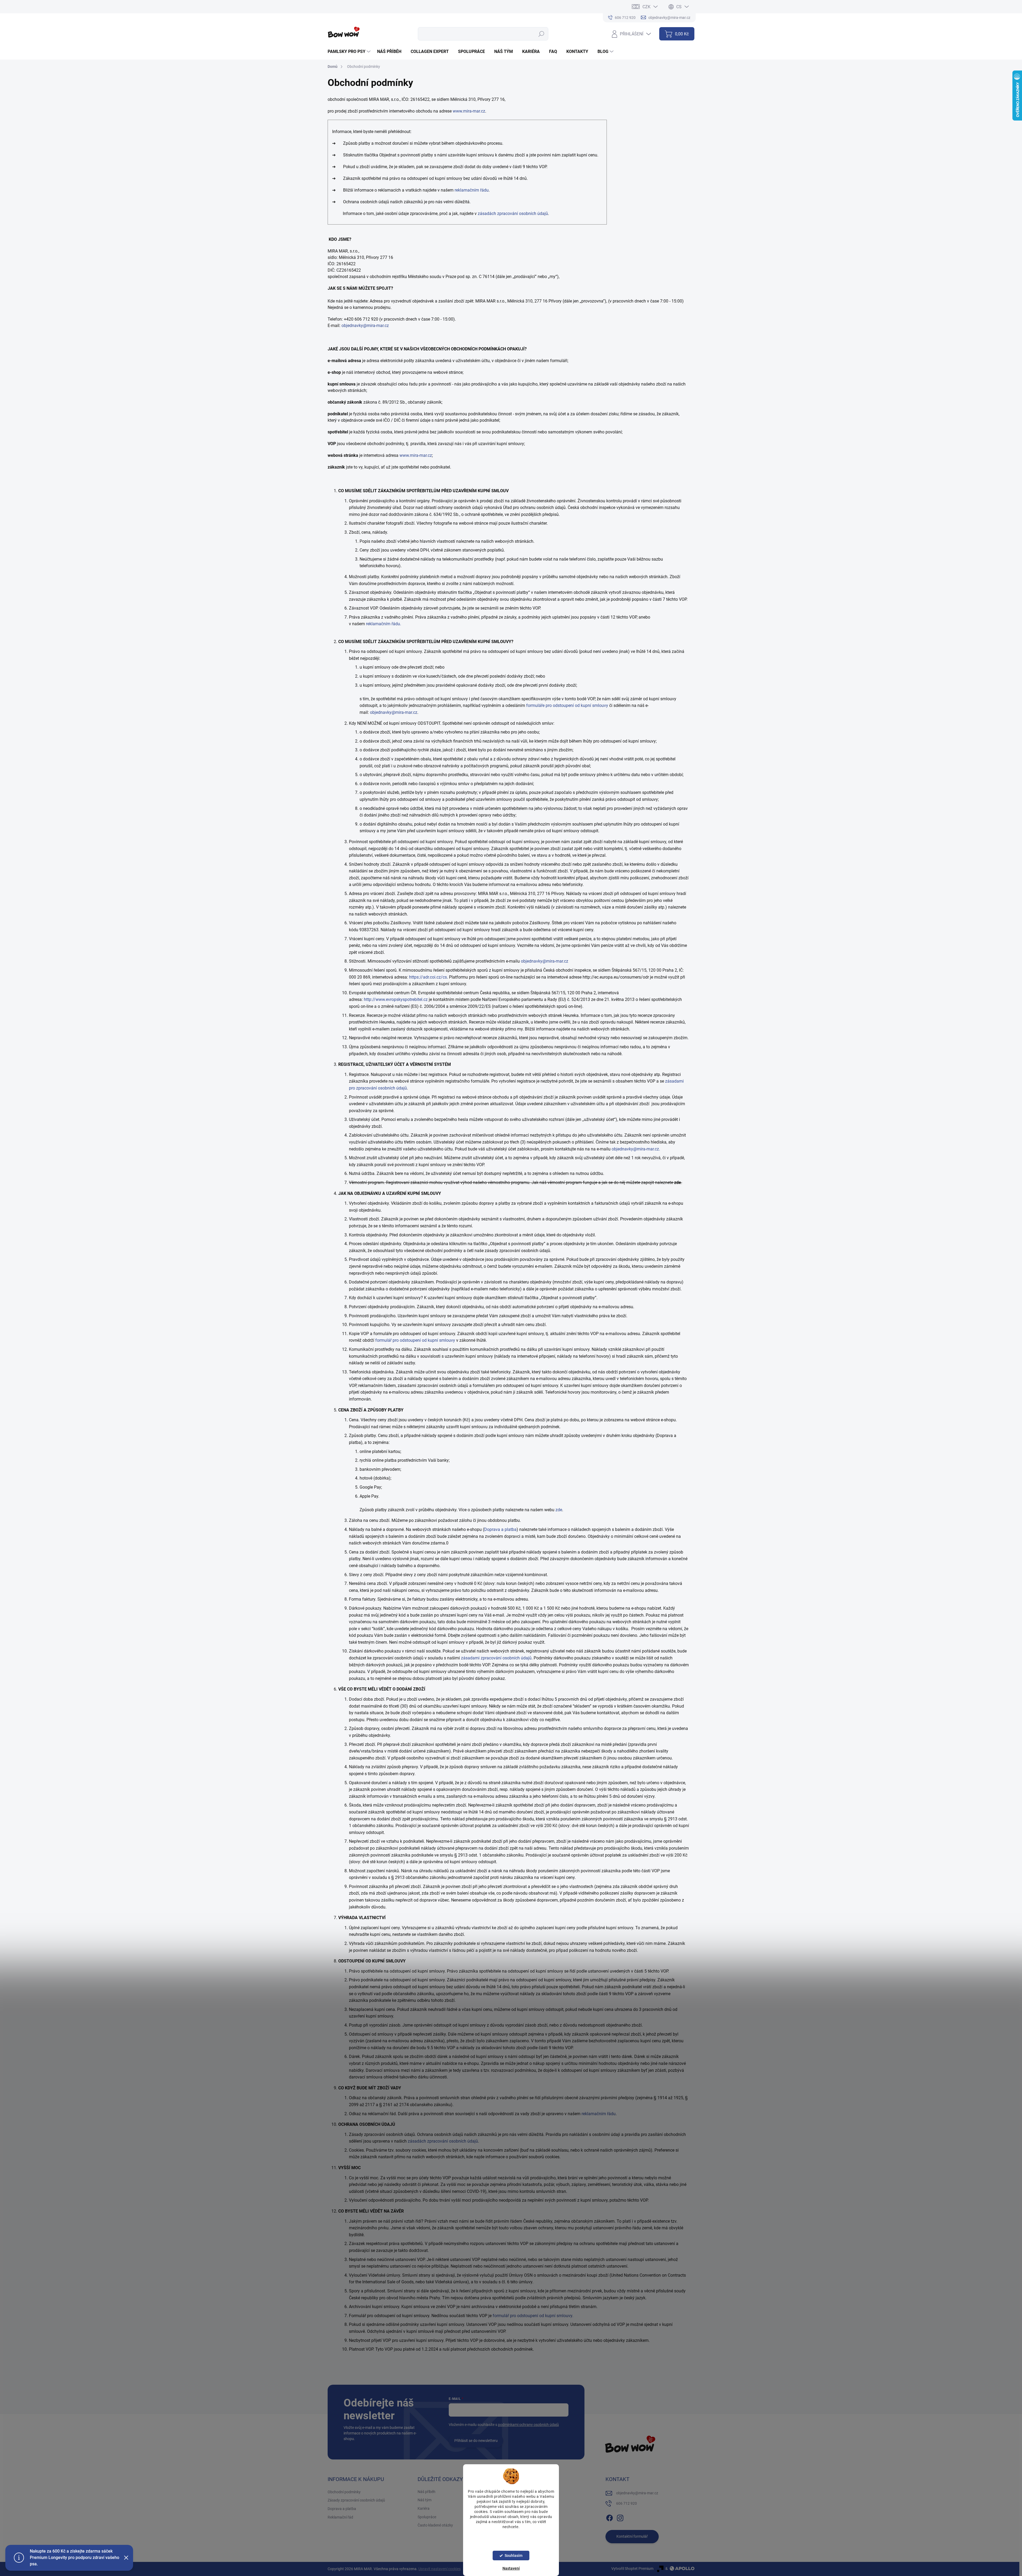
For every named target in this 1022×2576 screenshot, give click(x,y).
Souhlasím (514, 2556)
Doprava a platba (500, 1529)
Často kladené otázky (435, 2525)
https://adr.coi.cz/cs (428, 977)
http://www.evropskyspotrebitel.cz (396, 999)
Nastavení (511, 2568)
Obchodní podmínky (344, 2492)
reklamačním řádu (472, 190)
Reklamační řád (340, 2517)
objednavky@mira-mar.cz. (636, 1149)
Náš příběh (426, 2492)
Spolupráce (427, 2517)
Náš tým (425, 2500)
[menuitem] (350, 52)
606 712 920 (627, 2503)
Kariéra (424, 2508)
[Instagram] (620, 2517)
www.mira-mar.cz (469, 111)
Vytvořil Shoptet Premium (632, 2569)
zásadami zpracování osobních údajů (496, 1658)
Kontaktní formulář (632, 2536)
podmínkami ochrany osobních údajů (528, 2425)
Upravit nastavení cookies (440, 2569)
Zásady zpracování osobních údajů (356, 2500)
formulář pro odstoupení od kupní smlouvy (415, 1340)
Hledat (541, 34)
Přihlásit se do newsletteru (476, 2441)
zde (559, 1510)
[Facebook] (609, 2517)
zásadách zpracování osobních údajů (513, 214)
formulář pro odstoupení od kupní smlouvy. (533, 2316)
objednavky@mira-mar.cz (365, 326)
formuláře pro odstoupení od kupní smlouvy (567, 705)
